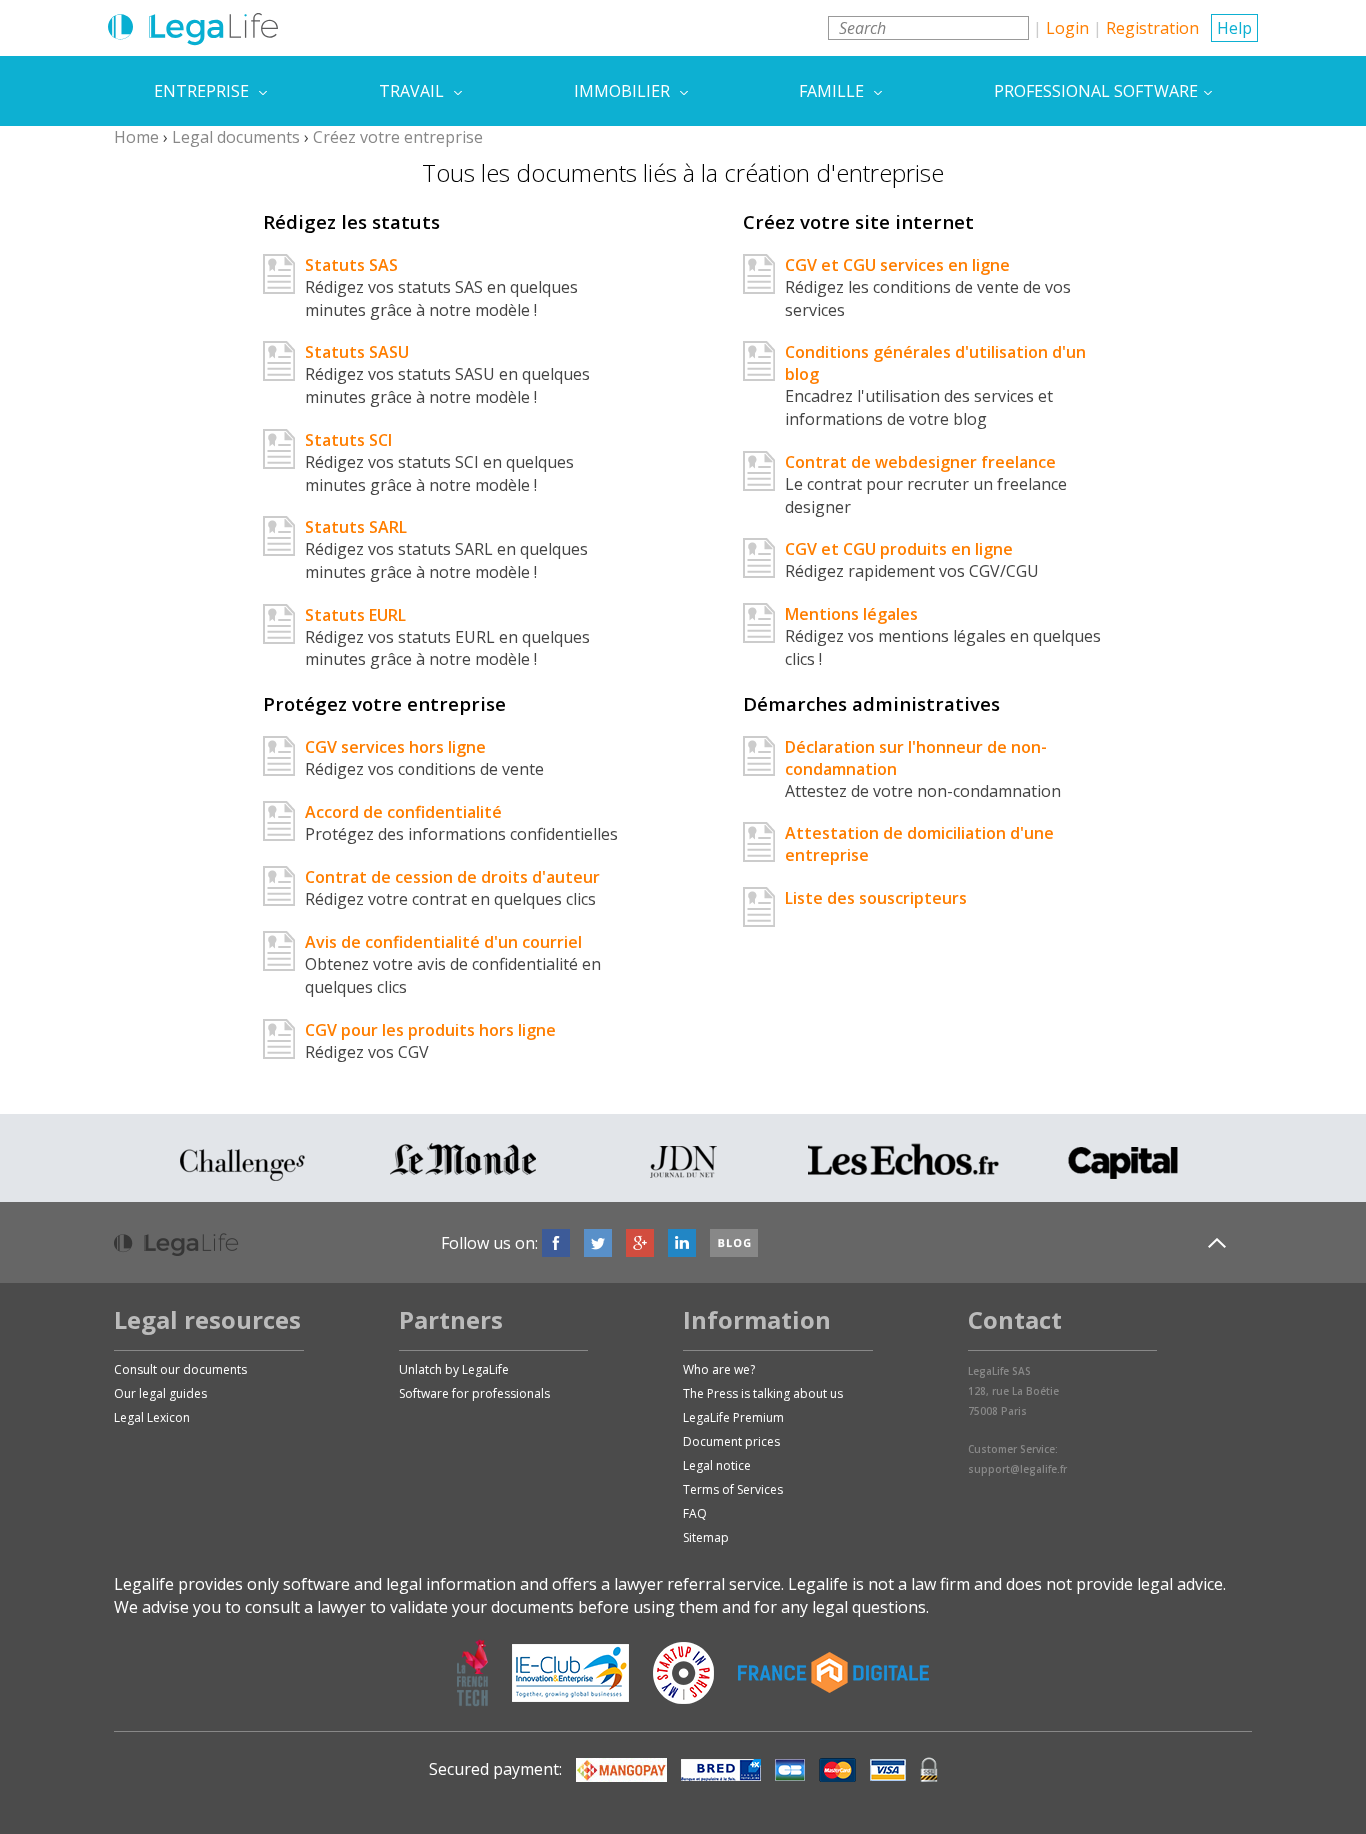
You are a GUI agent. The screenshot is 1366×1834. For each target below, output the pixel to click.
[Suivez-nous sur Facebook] (556, 1243)
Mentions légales (851, 614)
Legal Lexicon (152, 1417)
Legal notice (717, 1465)
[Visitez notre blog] (734, 1243)
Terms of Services (733, 1489)
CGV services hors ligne (395, 747)
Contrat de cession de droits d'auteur (452, 877)
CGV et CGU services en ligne (897, 265)
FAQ (695, 1513)
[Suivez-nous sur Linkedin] (682, 1243)
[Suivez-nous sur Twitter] (598, 1243)
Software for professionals (474, 1393)
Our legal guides (160, 1393)
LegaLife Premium (733, 1417)
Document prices (731, 1441)
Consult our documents (180, 1369)
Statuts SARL (356, 527)
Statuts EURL (355, 615)
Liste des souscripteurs (876, 898)
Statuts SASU (357, 352)
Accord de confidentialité (403, 812)
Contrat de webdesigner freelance (920, 462)
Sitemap (706, 1537)
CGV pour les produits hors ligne (430, 1030)
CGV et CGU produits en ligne (899, 549)
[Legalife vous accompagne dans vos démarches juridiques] (193, 28)
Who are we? (719, 1369)
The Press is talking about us (763, 1393)
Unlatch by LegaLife (454, 1369)
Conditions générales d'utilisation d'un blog (935, 363)
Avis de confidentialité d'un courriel (443, 942)
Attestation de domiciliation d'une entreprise (919, 844)
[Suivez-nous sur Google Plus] (640, 1243)
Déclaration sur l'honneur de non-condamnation (916, 758)
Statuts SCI (348, 440)
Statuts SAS (351, 265)
